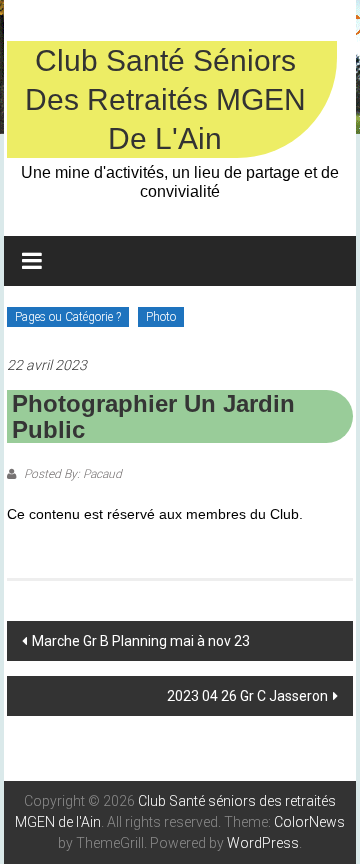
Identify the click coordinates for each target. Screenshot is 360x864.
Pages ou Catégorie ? (68, 317)
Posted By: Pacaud (71, 474)
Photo (161, 317)
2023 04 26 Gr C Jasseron (247, 696)
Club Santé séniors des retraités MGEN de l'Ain (165, 99)
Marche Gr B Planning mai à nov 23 (141, 641)
